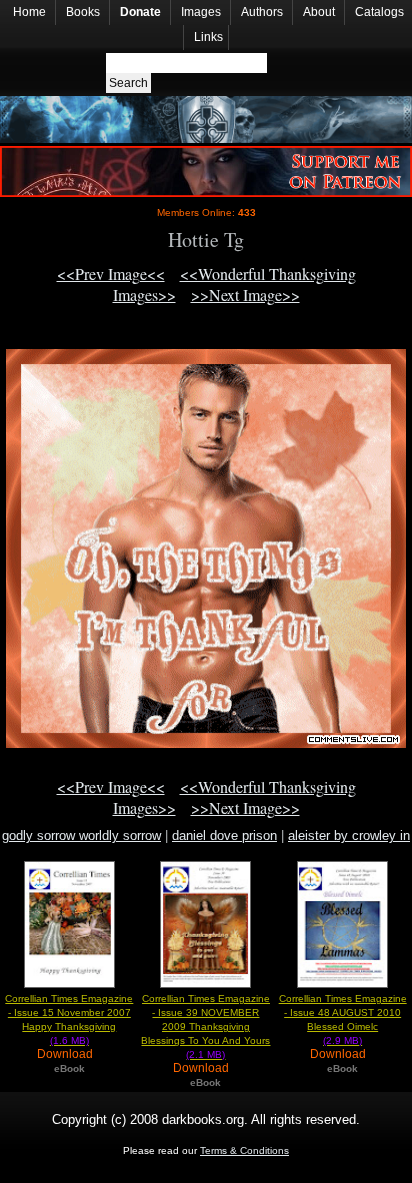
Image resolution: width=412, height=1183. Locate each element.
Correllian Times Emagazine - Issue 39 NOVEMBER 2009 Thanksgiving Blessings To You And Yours (205, 1026)
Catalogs (379, 12)
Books (83, 12)
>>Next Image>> (245, 294)
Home (29, 12)
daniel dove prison (224, 835)
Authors (262, 12)
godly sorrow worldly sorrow (81, 835)
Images (201, 12)
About (319, 12)
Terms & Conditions (244, 1150)
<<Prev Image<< (111, 273)
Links (208, 37)
